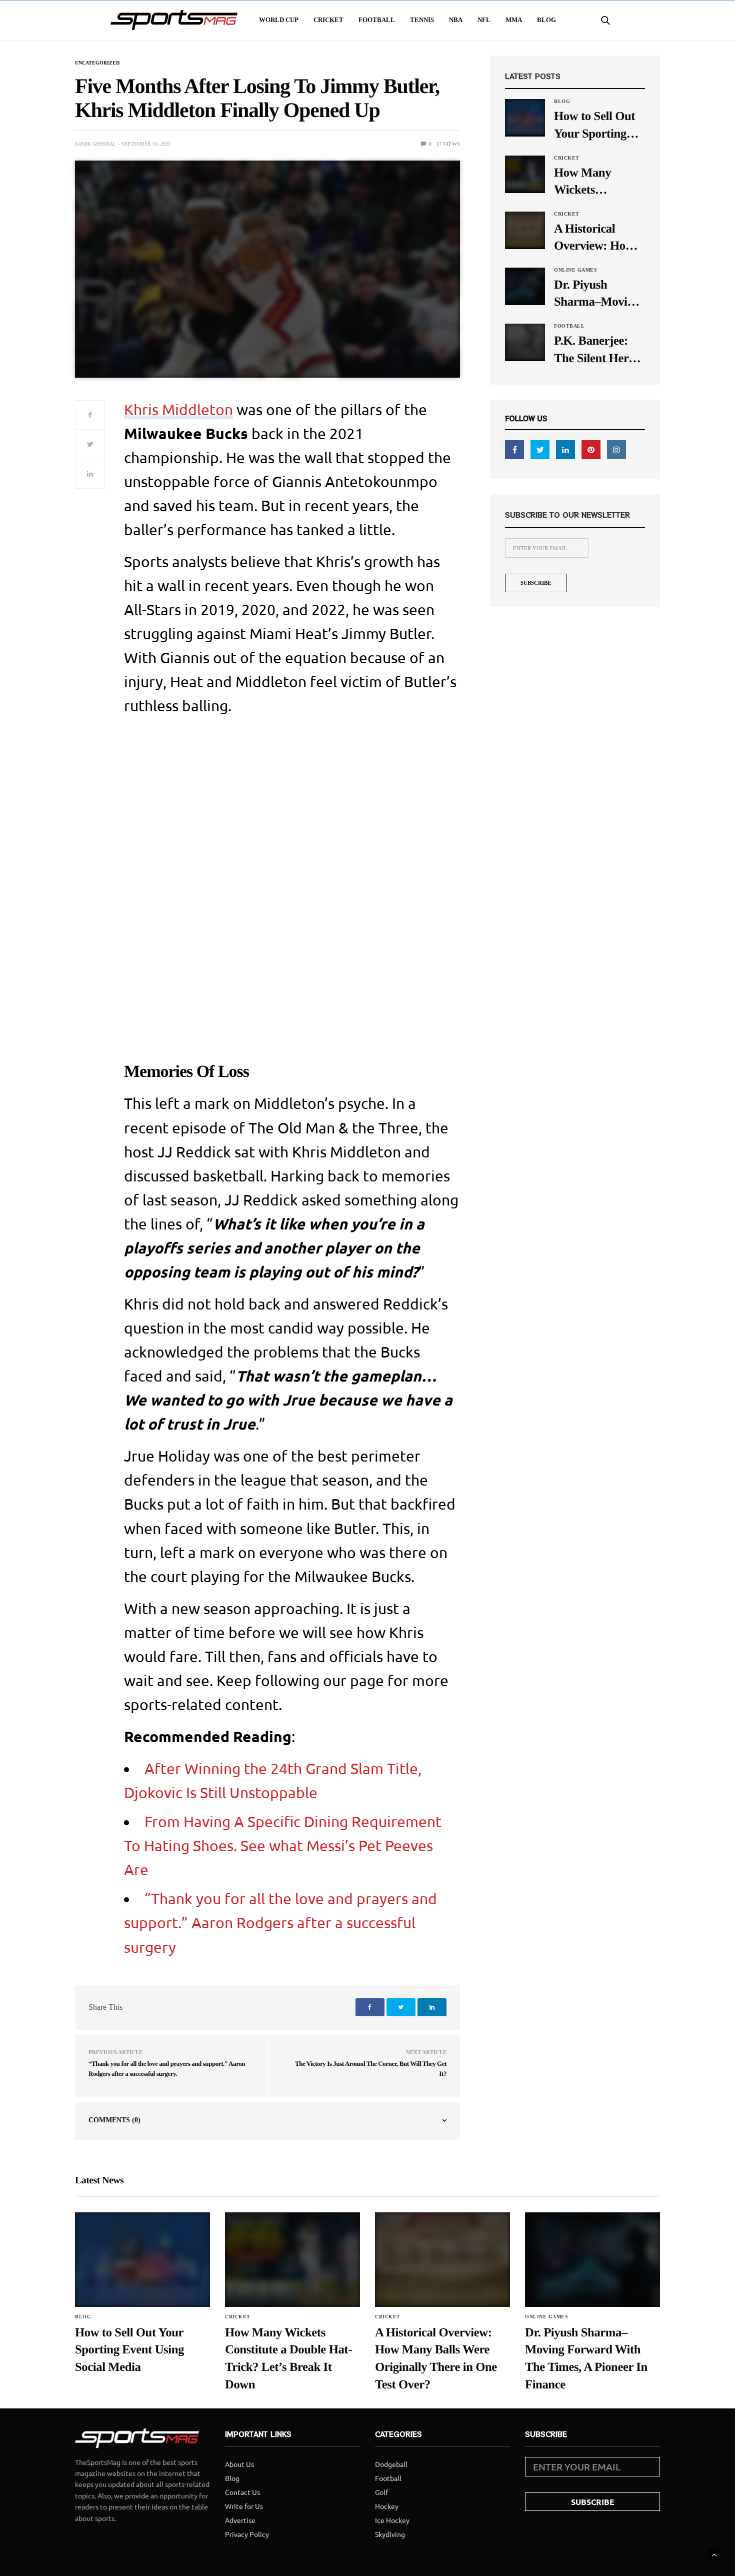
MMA (514, 20)
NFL (484, 20)
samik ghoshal (95, 144)
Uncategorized (97, 63)
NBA (456, 20)
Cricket (328, 20)
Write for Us (244, 2506)
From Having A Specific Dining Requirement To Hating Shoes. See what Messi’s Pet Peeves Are (283, 1845)
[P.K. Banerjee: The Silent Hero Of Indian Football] (525, 342)
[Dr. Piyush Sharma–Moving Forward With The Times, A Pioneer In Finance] (525, 286)
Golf (381, 2492)
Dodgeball (391, 2464)
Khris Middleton (178, 409)
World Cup (279, 20)
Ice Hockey (392, 2520)
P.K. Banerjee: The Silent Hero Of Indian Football (594, 351)
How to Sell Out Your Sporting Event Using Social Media (594, 126)
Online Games (575, 270)
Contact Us (242, 2492)
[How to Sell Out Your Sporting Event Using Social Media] (525, 117)
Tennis (422, 20)
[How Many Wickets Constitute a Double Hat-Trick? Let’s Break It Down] (525, 174)
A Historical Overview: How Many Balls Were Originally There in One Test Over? (598, 239)
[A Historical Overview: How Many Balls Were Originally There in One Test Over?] (525, 230)
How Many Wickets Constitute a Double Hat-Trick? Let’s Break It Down (592, 183)
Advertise (240, 2520)
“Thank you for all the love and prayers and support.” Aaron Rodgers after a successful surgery (280, 1922)
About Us (239, 2464)
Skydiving (390, 2534)
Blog (546, 20)
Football (377, 20)
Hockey (387, 2506)
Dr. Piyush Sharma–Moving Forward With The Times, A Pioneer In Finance (597, 295)
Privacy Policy (247, 2534)
